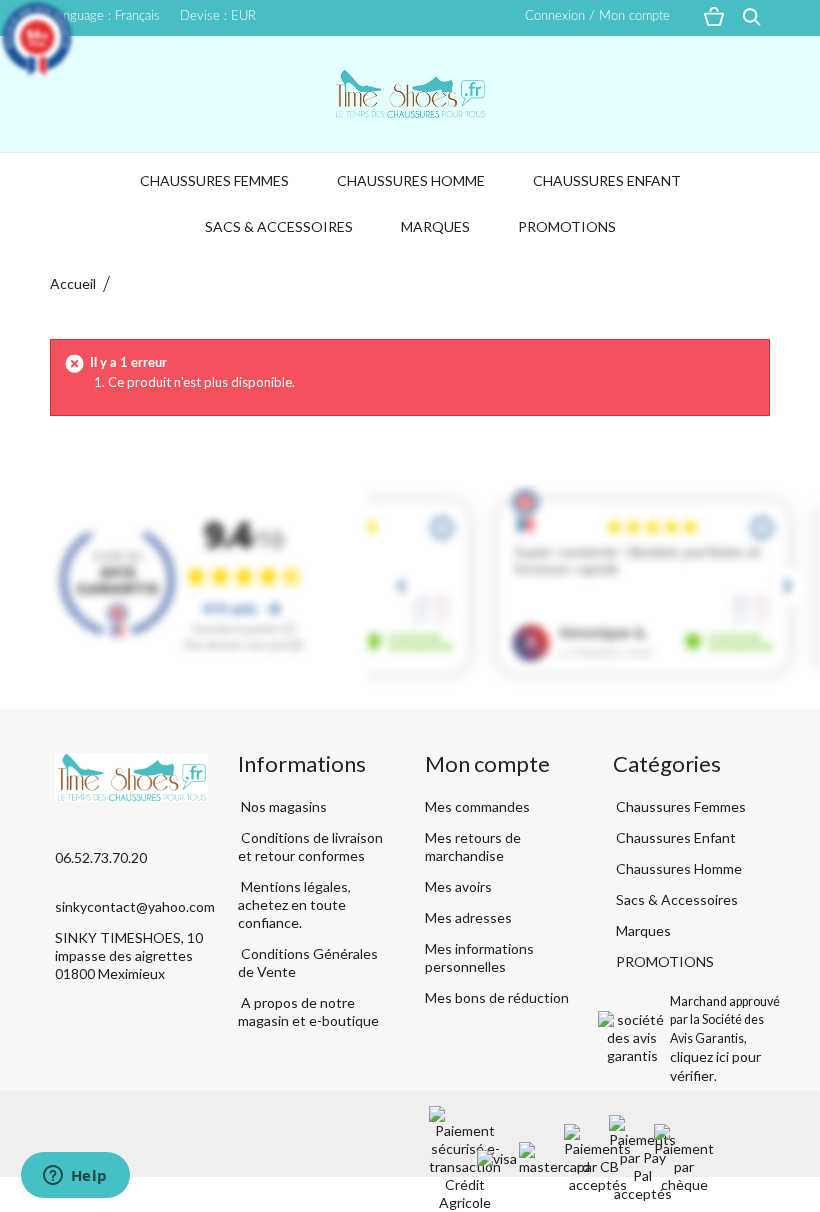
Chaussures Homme (411, 180)
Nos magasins (282, 806)
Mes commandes (477, 806)
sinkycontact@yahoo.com (135, 906)
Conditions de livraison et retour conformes (310, 846)
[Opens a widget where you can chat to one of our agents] (75, 1177)
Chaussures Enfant (607, 180)
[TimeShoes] (410, 94)
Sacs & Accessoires (279, 226)
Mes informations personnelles (479, 957)
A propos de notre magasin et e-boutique (308, 1011)
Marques (435, 226)
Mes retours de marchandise (473, 846)
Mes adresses (468, 917)
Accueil (73, 283)
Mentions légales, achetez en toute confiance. (294, 904)
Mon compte (487, 763)
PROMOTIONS (567, 226)
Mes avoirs (458, 886)
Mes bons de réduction (497, 997)
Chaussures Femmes (214, 180)
